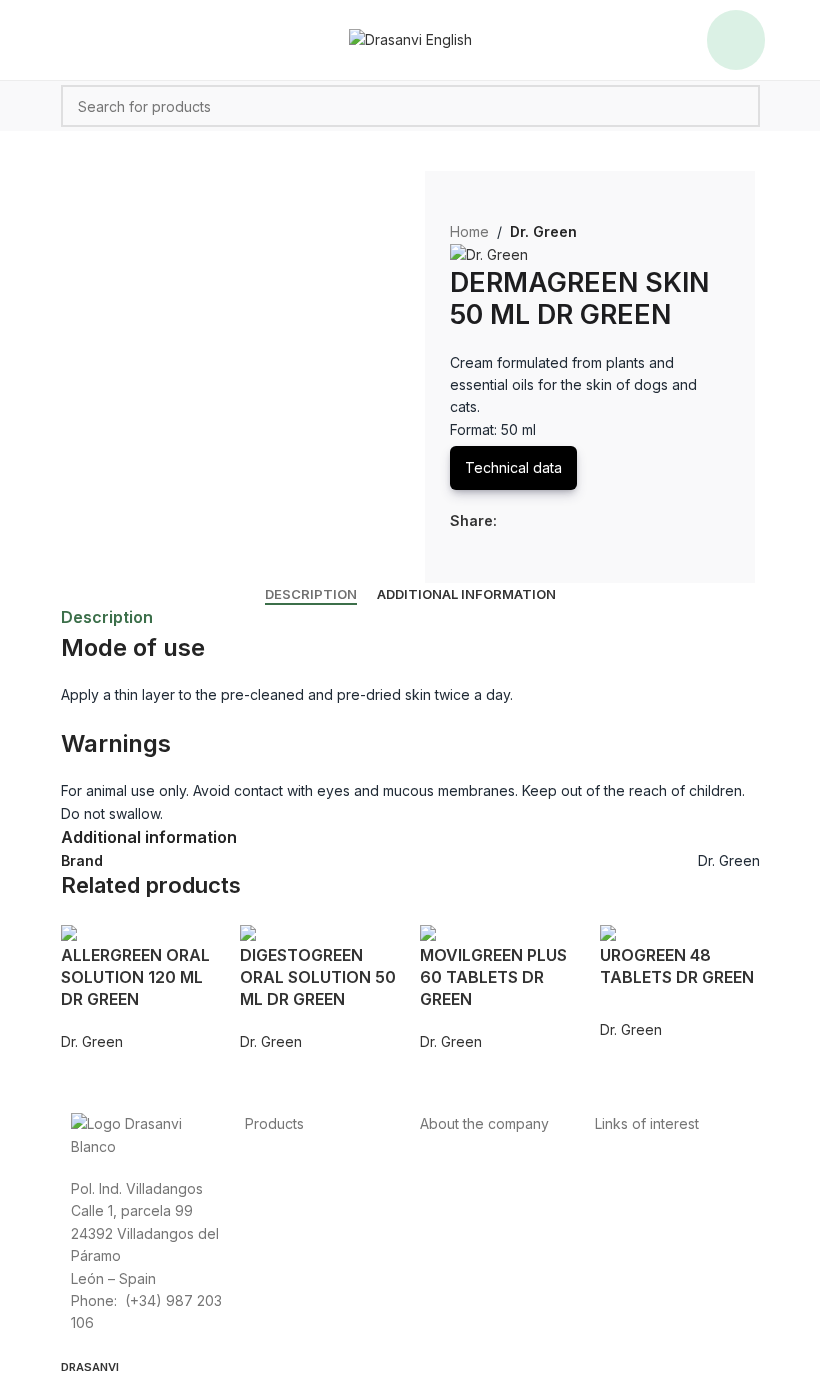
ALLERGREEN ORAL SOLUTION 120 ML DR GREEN (135, 977)
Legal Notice (636, 1210)
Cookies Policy (644, 1233)
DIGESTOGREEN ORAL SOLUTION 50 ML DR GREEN (318, 977)
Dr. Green (543, 231)
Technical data (513, 467)
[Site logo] (410, 38)
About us (449, 1166)
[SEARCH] (739, 106)
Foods (265, 1166)
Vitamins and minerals (315, 1233)
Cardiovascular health (316, 1210)
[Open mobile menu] (736, 40)
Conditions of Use (654, 1188)
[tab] (311, 595)
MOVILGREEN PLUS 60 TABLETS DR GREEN (493, 977)
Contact (445, 1210)
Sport (263, 1188)
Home (469, 231)
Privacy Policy (641, 1166)
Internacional (462, 1188)
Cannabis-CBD (293, 1255)
